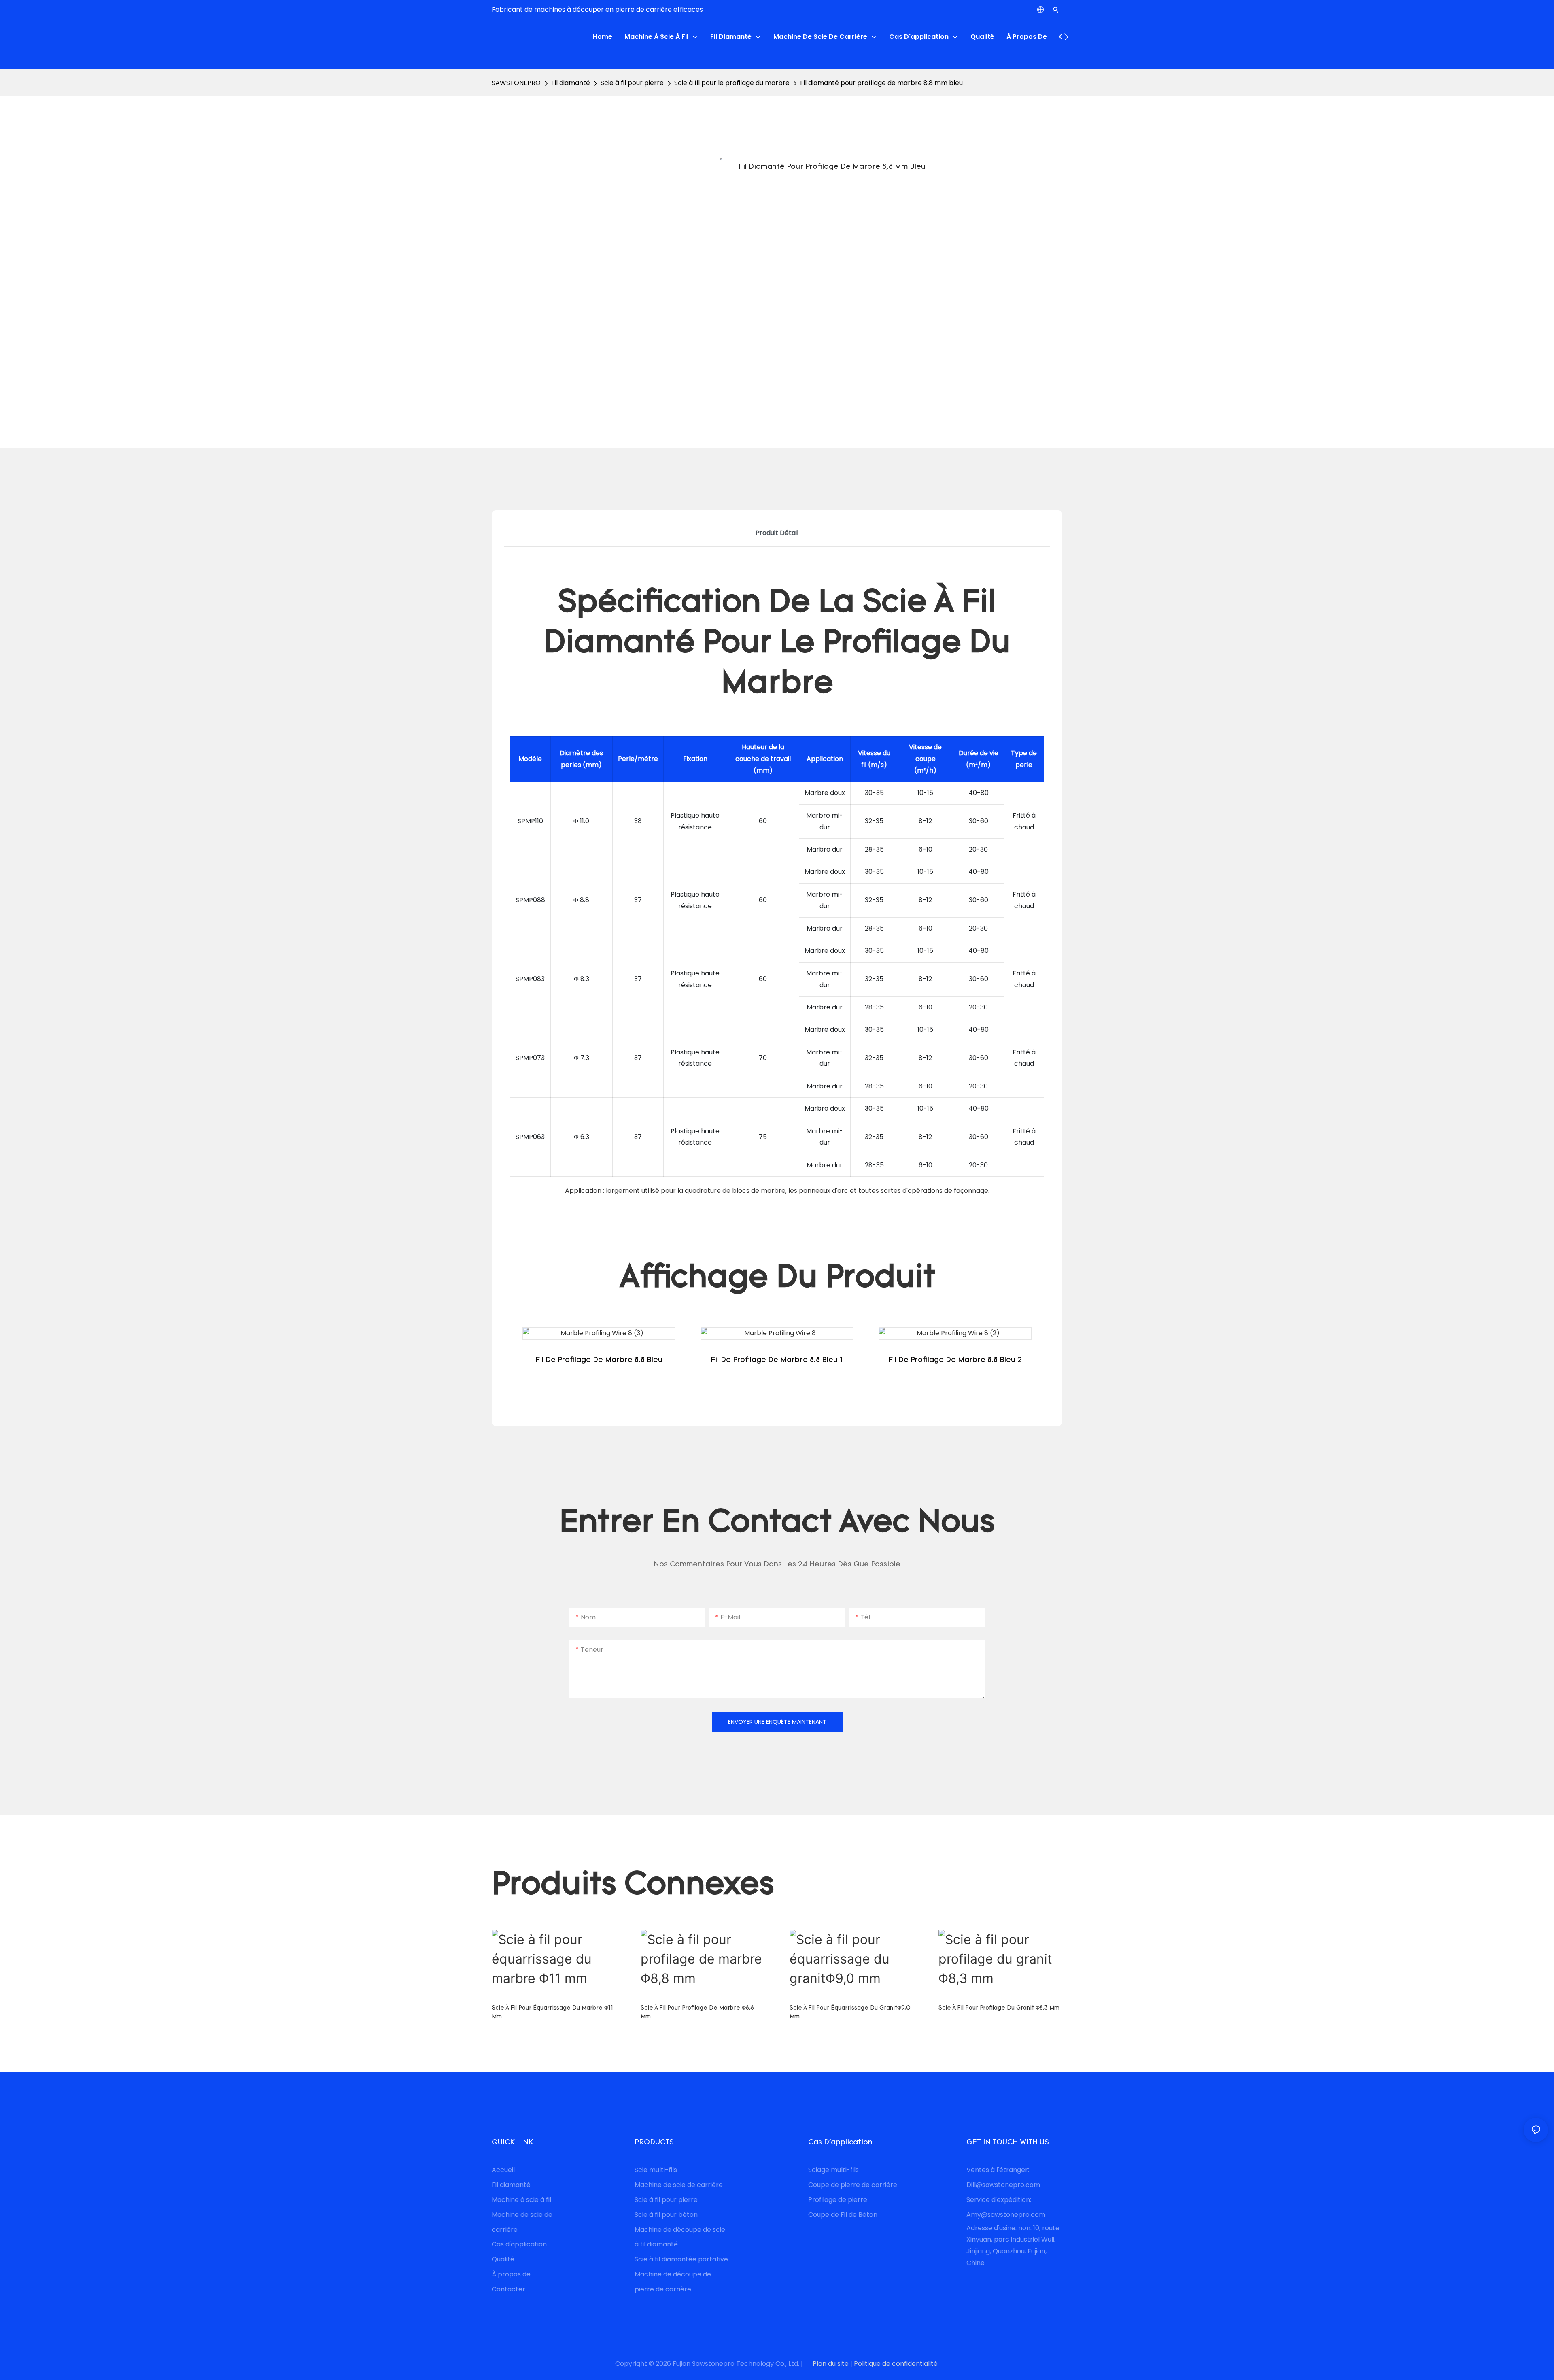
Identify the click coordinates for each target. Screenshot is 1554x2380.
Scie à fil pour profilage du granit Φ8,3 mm (999, 2008)
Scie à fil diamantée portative (681, 2259)
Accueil (503, 2170)
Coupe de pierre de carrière (853, 2185)
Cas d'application (519, 2244)
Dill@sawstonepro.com (1003, 2185)
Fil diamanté (571, 83)
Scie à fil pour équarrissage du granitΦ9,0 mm (850, 2012)
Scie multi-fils (657, 2170)
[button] (1066, 37)
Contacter (508, 2289)
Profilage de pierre (838, 2200)
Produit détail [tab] (777, 533)
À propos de (511, 2274)
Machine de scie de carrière (679, 2185)
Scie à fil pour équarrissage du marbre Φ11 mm (552, 2012)
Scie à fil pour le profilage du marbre (732, 83)
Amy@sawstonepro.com (1006, 2215)
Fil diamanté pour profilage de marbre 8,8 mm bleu (881, 83)
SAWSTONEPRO (516, 83)
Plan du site (831, 2364)
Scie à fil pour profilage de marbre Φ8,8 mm (697, 2012)
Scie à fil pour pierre (632, 83)
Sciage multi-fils (833, 2170)
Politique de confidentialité (897, 2364)
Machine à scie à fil (521, 2200)
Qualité (503, 2259)
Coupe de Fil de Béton (843, 2215)
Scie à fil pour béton (666, 2215)
